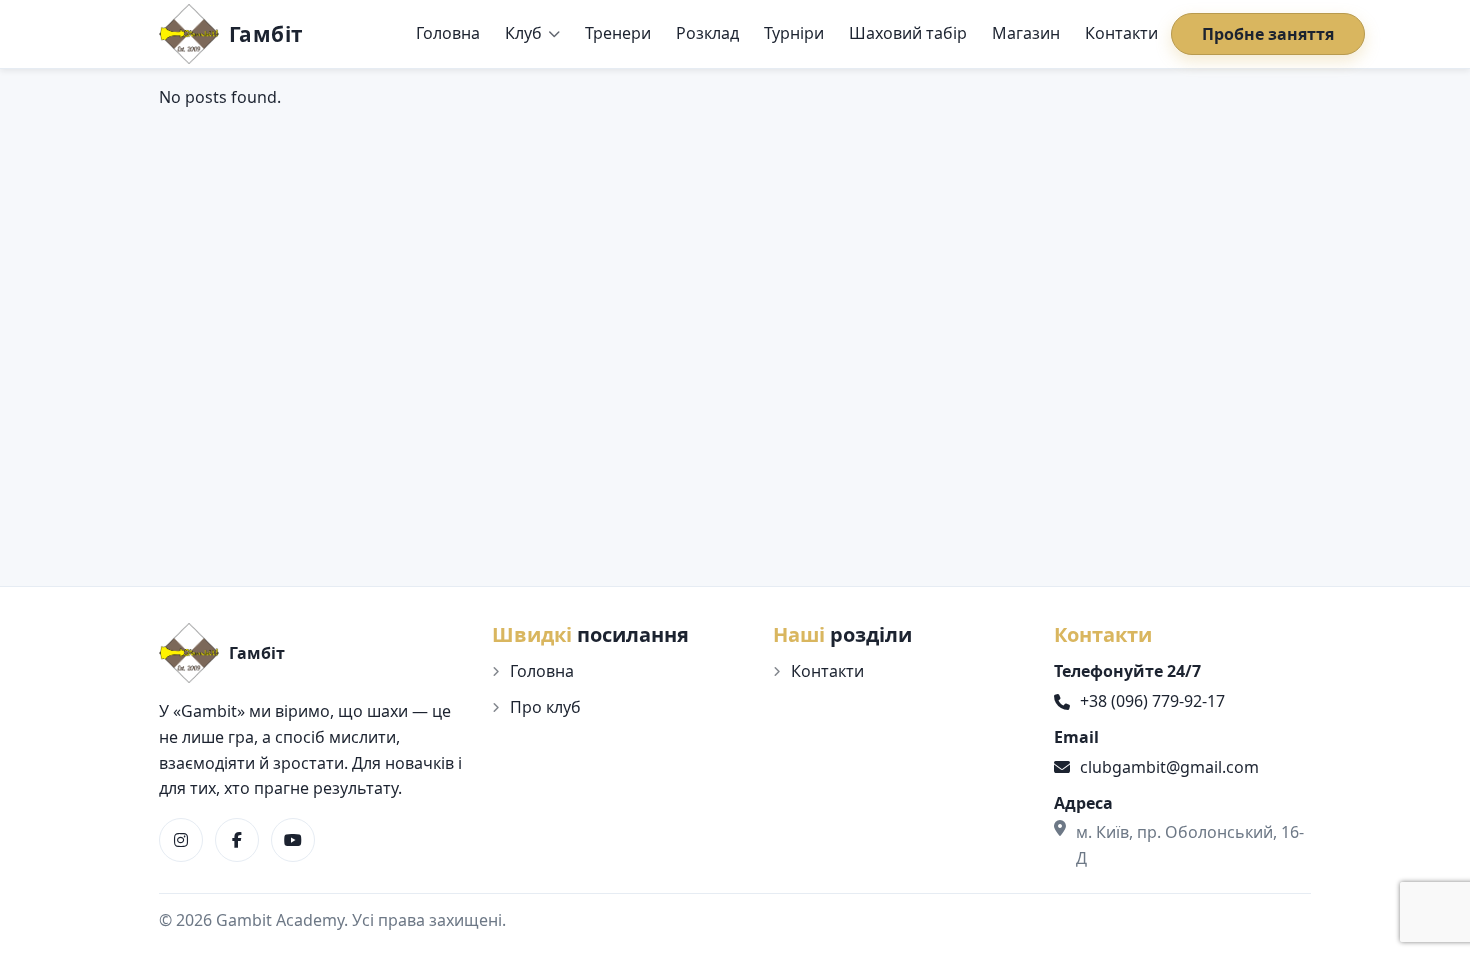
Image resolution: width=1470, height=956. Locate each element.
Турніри (794, 33)
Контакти (1121, 33)
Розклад (707, 33)
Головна (448, 33)
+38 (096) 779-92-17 (1152, 701)
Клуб (523, 33)
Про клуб (545, 707)
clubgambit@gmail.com (1169, 767)
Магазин (1026, 33)
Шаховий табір (908, 33)
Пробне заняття (1268, 34)
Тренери (618, 33)
